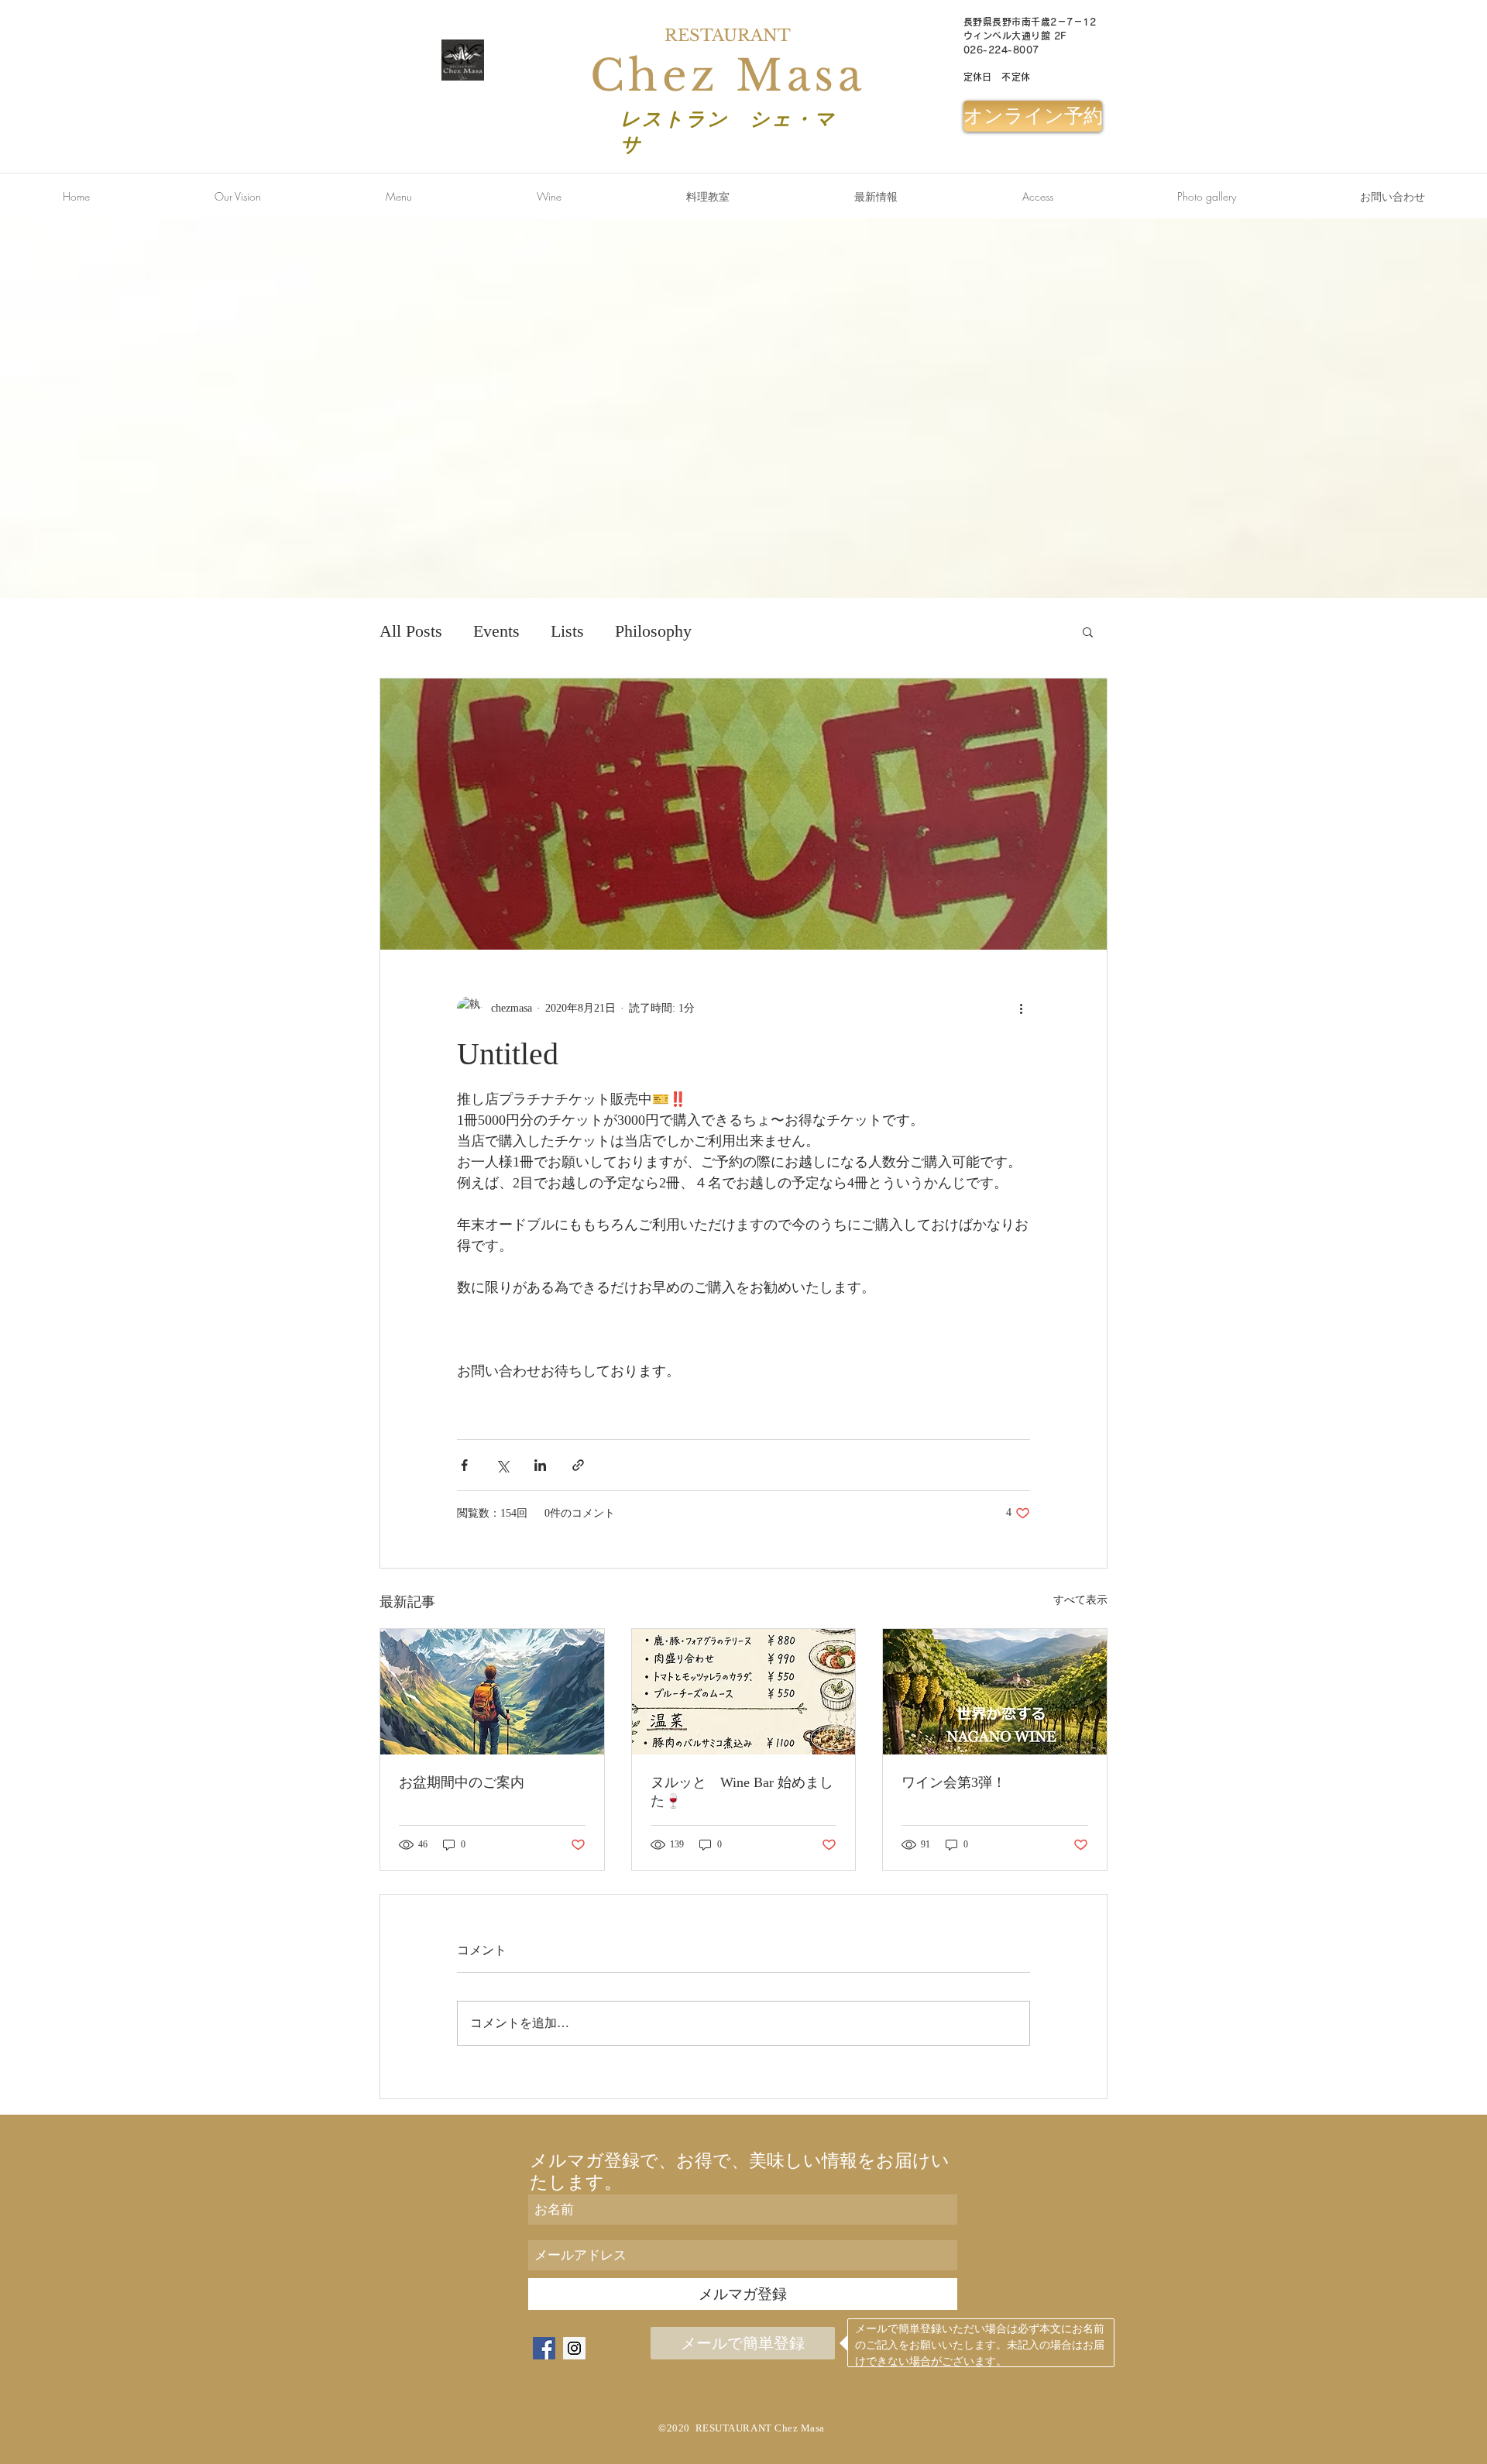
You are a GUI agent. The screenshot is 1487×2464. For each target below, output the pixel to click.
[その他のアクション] (1021, 1009)
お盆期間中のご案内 (462, 1782)
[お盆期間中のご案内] (492, 1692)
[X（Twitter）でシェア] (502, 1465)
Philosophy (653, 631)
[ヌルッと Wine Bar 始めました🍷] (744, 1692)
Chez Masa (728, 76)
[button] (1393, 197)
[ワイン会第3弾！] (995, 1692)
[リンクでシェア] (578, 1465)
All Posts (411, 631)
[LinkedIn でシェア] (540, 1465)
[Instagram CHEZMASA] (574, 2348)
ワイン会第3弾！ (954, 1782)
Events (496, 631)
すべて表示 (1080, 1600)
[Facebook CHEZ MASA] (544, 2348)
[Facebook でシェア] (464, 1465)
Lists (567, 631)
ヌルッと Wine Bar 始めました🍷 (742, 1792)
